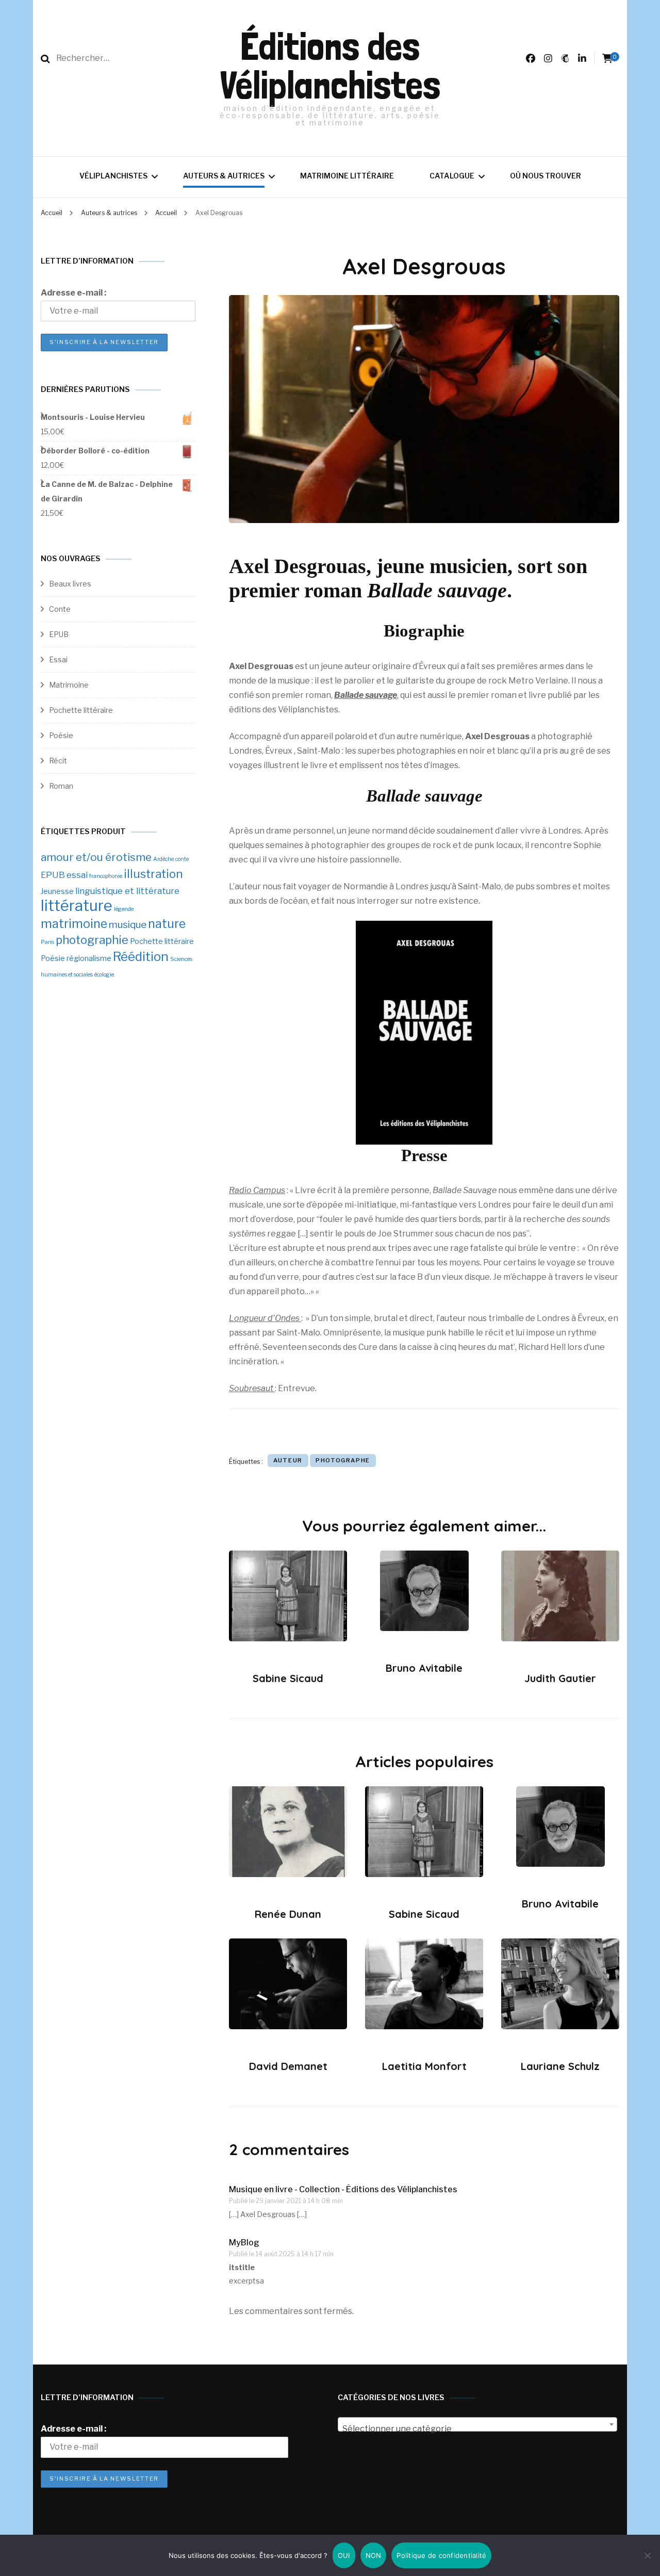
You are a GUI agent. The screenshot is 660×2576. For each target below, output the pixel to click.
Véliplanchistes (113, 176)
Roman (61, 786)
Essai (58, 659)
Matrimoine (69, 685)
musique (128, 925)
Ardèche (163, 859)
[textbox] (477, 2429)
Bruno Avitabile (424, 1668)
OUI (344, 2555)
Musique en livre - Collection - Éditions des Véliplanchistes (343, 2189)
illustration (153, 874)
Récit (58, 761)
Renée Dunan (288, 1914)
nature (167, 924)
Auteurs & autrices (224, 176)
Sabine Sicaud (288, 1678)
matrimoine (74, 924)
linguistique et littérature (127, 891)
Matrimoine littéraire (347, 176)
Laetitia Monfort (424, 2066)
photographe (343, 1460)
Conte (60, 609)
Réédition (141, 957)
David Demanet (288, 2066)
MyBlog (244, 2243)
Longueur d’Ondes (265, 1318)
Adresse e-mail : (73, 293)
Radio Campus (257, 1190)
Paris (47, 942)
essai (77, 875)
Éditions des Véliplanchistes (330, 66)
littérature (77, 906)
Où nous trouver (546, 176)
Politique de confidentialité (441, 2555)
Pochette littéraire (81, 710)
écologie (104, 975)
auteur (288, 1460)
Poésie (61, 735)
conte (182, 859)
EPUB (59, 634)
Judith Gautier (560, 1678)
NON (374, 2555)
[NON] (647, 2555)
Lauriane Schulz (560, 2066)
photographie (92, 940)
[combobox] (477, 2424)
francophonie (106, 876)
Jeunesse (57, 891)
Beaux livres (70, 584)
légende (124, 909)
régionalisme (89, 958)
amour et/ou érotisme (96, 857)
